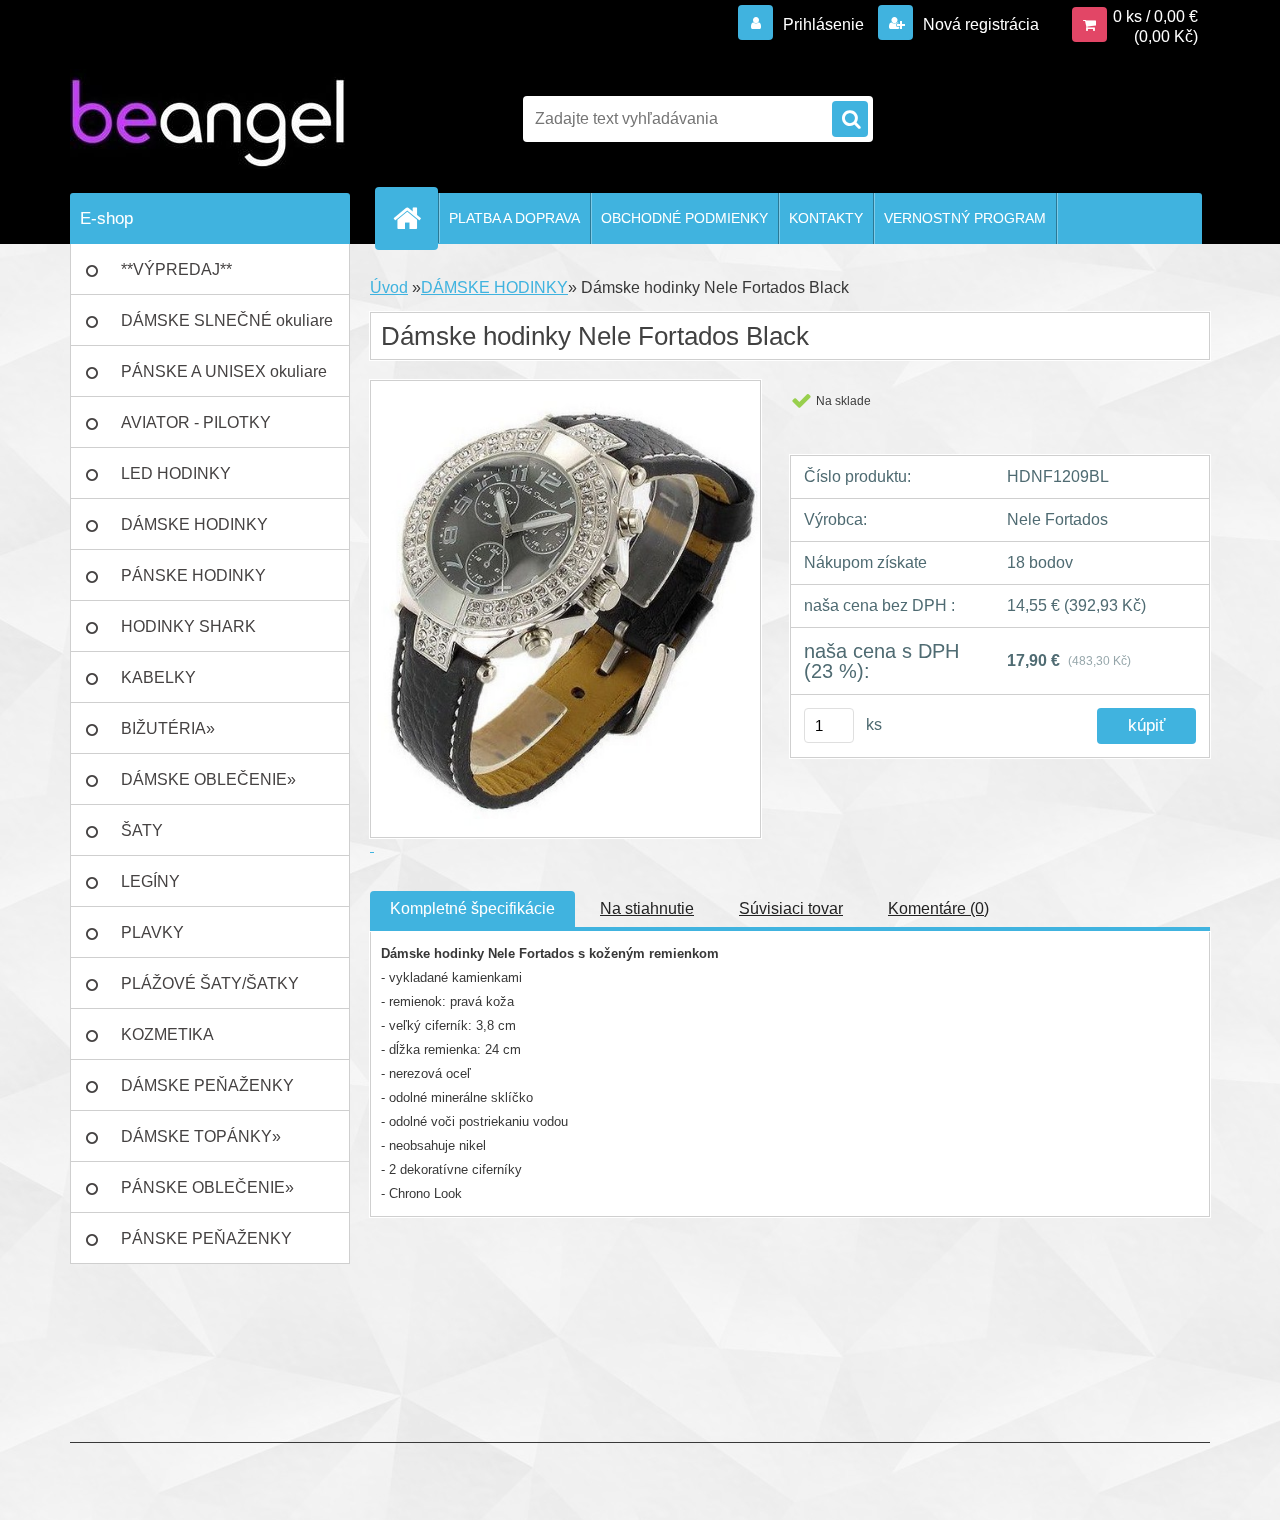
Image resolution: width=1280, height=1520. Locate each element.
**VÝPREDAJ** (176, 269)
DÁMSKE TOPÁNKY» (201, 1136)
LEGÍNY (150, 881)
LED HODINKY (176, 473)
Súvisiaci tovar (791, 908)
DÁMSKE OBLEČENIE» (208, 779)
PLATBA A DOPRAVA (514, 218)
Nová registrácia (979, 24)
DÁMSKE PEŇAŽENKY (207, 1085)
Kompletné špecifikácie (472, 908)
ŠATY (142, 830)
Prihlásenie (823, 24)
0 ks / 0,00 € (1155, 16)
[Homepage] (415, 218)
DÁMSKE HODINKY (194, 524)
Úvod (389, 287)
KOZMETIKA (167, 1034)
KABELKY (158, 677)
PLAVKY (152, 932)
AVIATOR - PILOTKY (196, 422)
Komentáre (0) (938, 908)
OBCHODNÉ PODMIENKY (684, 218)
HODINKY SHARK (188, 626)
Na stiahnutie (647, 908)
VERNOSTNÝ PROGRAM (965, 218)
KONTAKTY (826, 218)
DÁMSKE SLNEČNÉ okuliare (227, 320)
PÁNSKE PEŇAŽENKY (206, 1238)
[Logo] (207, 119)
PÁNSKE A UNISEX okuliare (224, 371)
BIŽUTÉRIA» (168, 728)
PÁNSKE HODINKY (193, 575)
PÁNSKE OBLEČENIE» (207, 1187)
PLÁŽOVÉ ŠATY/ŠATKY (210, 983)
